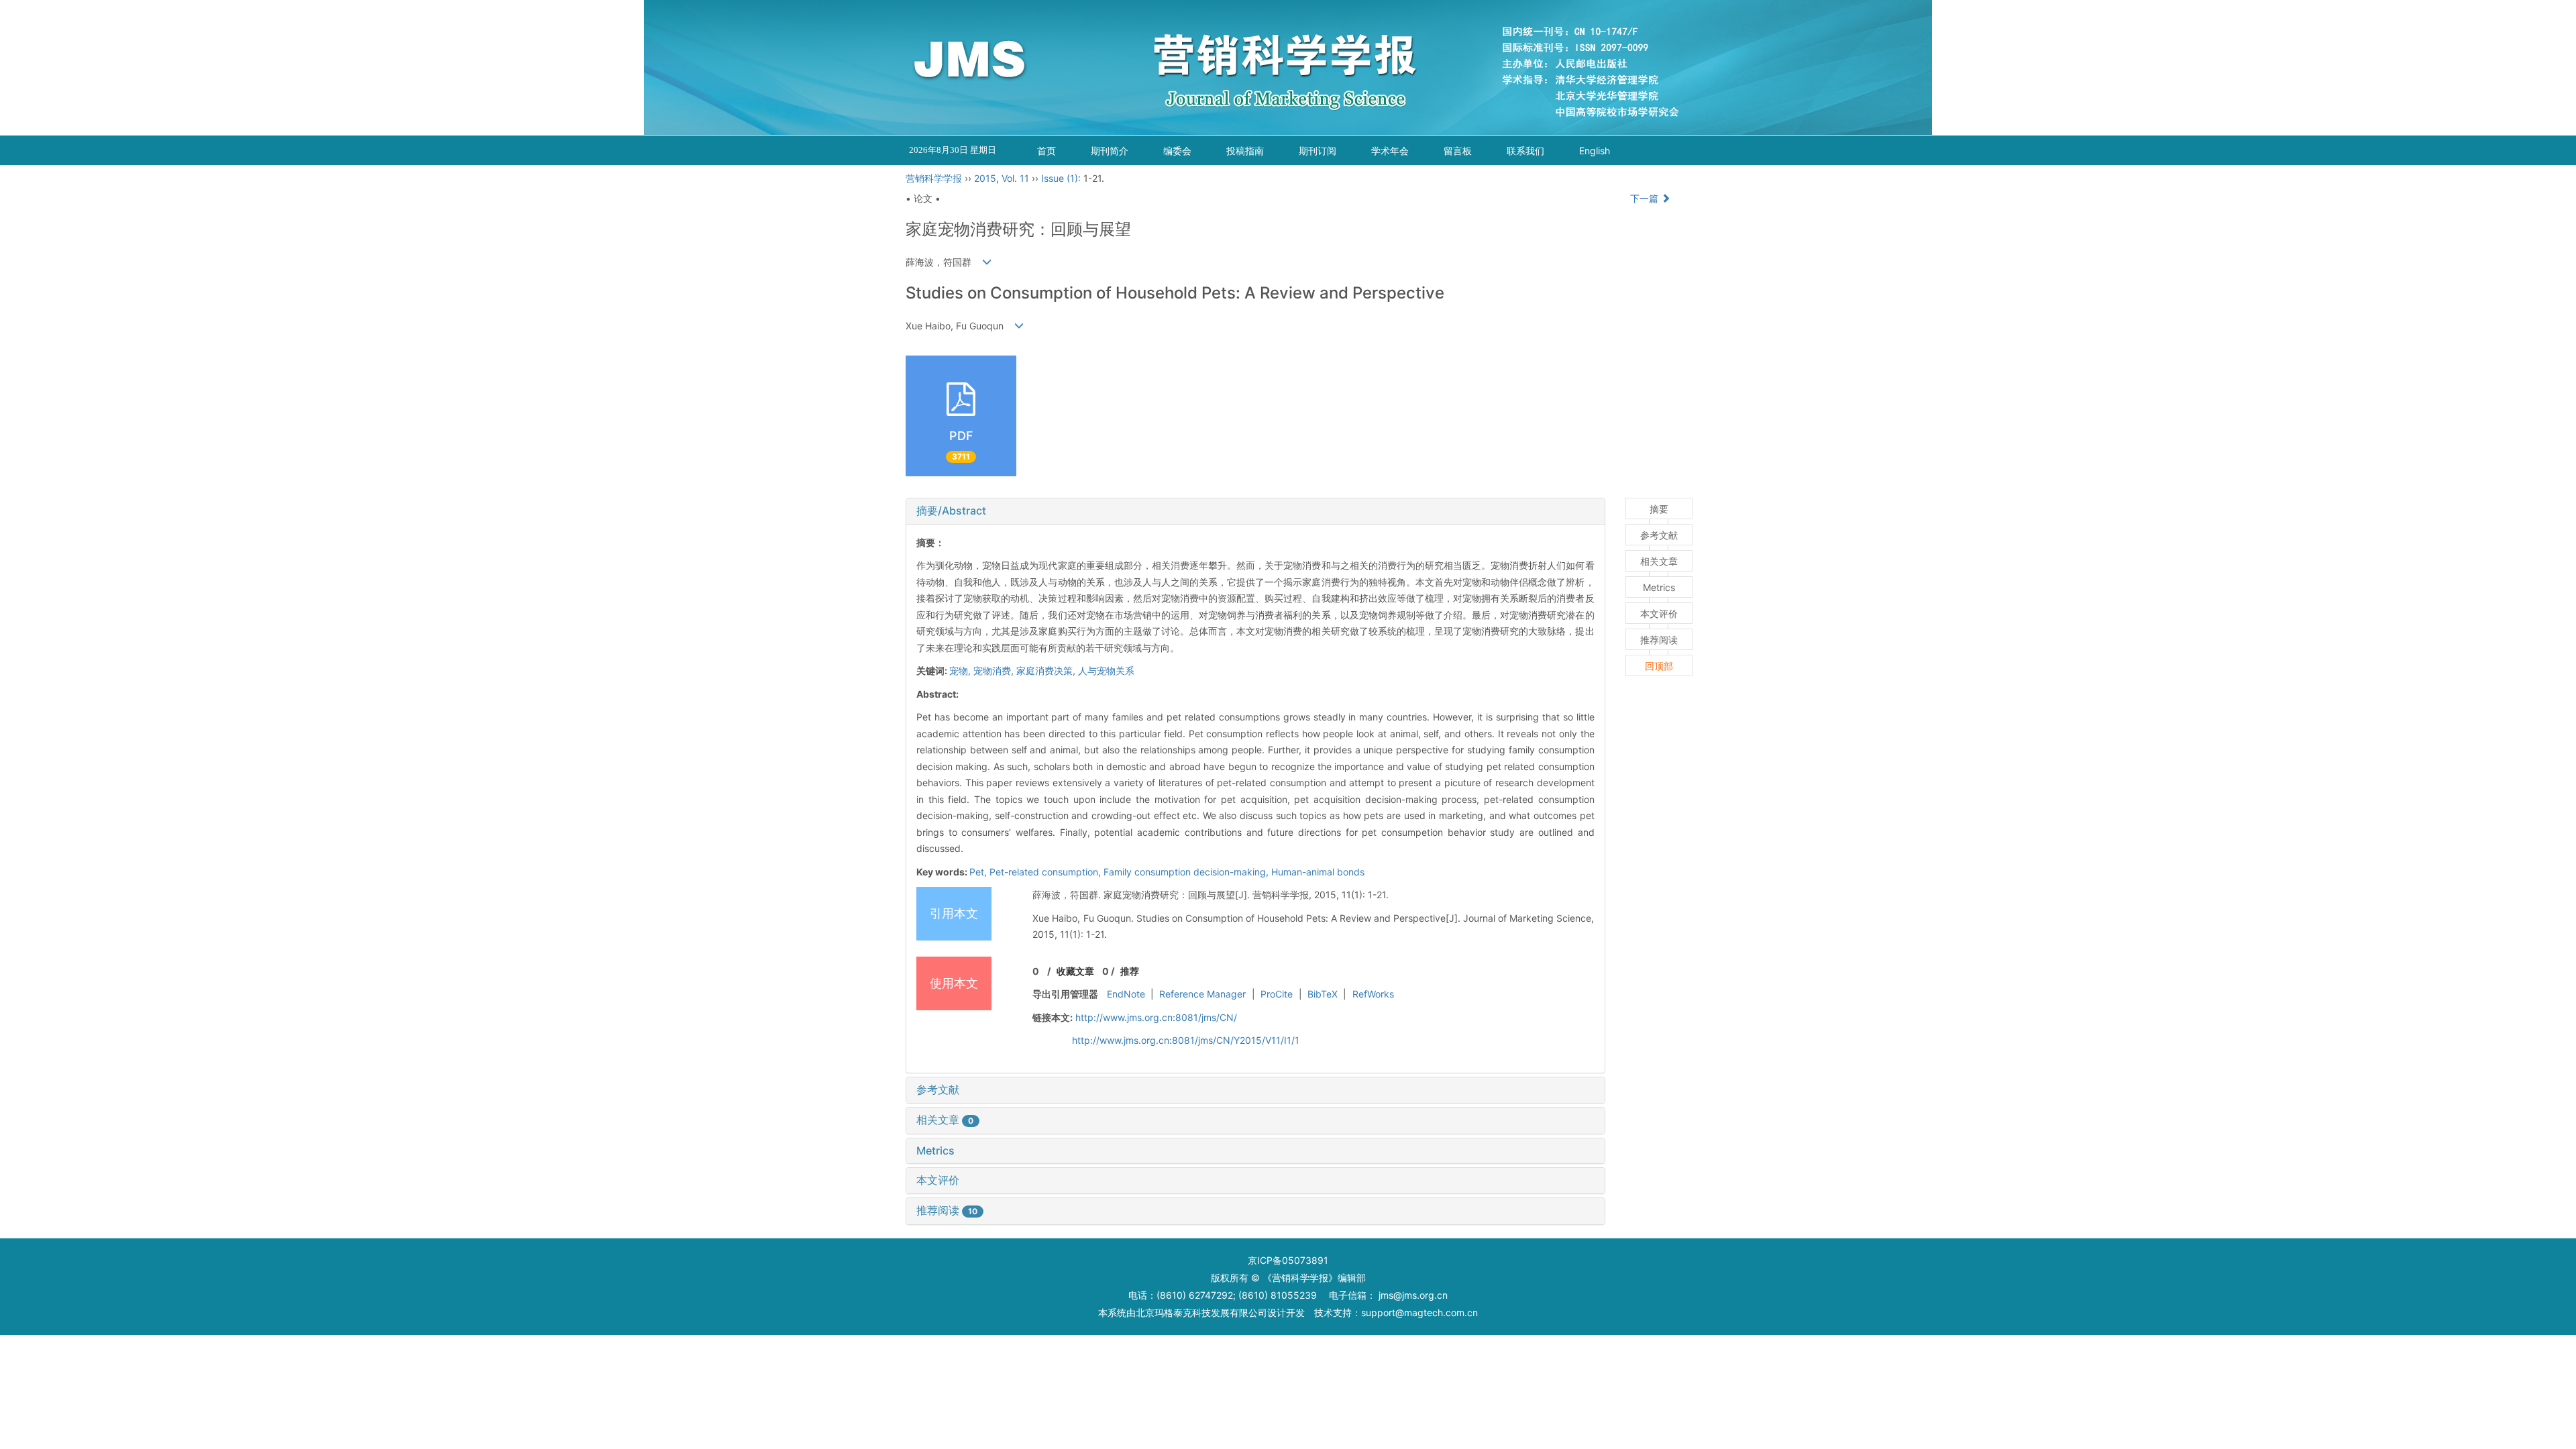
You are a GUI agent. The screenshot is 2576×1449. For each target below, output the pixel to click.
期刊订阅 (1318, 151)
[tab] (1255, 511)
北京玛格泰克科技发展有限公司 (1201, 1312)
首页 (1046, 151)
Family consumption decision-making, (1187, 872)
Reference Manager (1202, 994)
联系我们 (1525, 151)
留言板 (1458, 151)
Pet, (979, 872)
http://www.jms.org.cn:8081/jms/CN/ (1156, 1017)
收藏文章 (1075, 971)
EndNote (1126, 994)
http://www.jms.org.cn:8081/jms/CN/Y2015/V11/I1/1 (1186, 1040)
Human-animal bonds (1318, 872)
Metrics (935, 1150)
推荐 (1130, 971)
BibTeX (1323, 994)
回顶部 (1659, 666)
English (1595, 151)
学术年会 (1390, 151)
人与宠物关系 (1106, 670)
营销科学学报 (934, 178)
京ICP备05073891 (1288, 1260)
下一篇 (1646, 198)
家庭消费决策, (1047, 670)
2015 (985, 178)
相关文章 (945, 1120)
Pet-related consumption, (1046, 872)
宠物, (961, 670)
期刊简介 (1110, 151)
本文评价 (938, 1180)
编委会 (1177, 151)
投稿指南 (1245, 151)
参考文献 (938, 1089)
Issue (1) (1060, 178)
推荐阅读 (947, 1210)
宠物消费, (995, 670)
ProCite (1277, 994)
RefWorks (1373, 994)
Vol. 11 (1015, 178)
